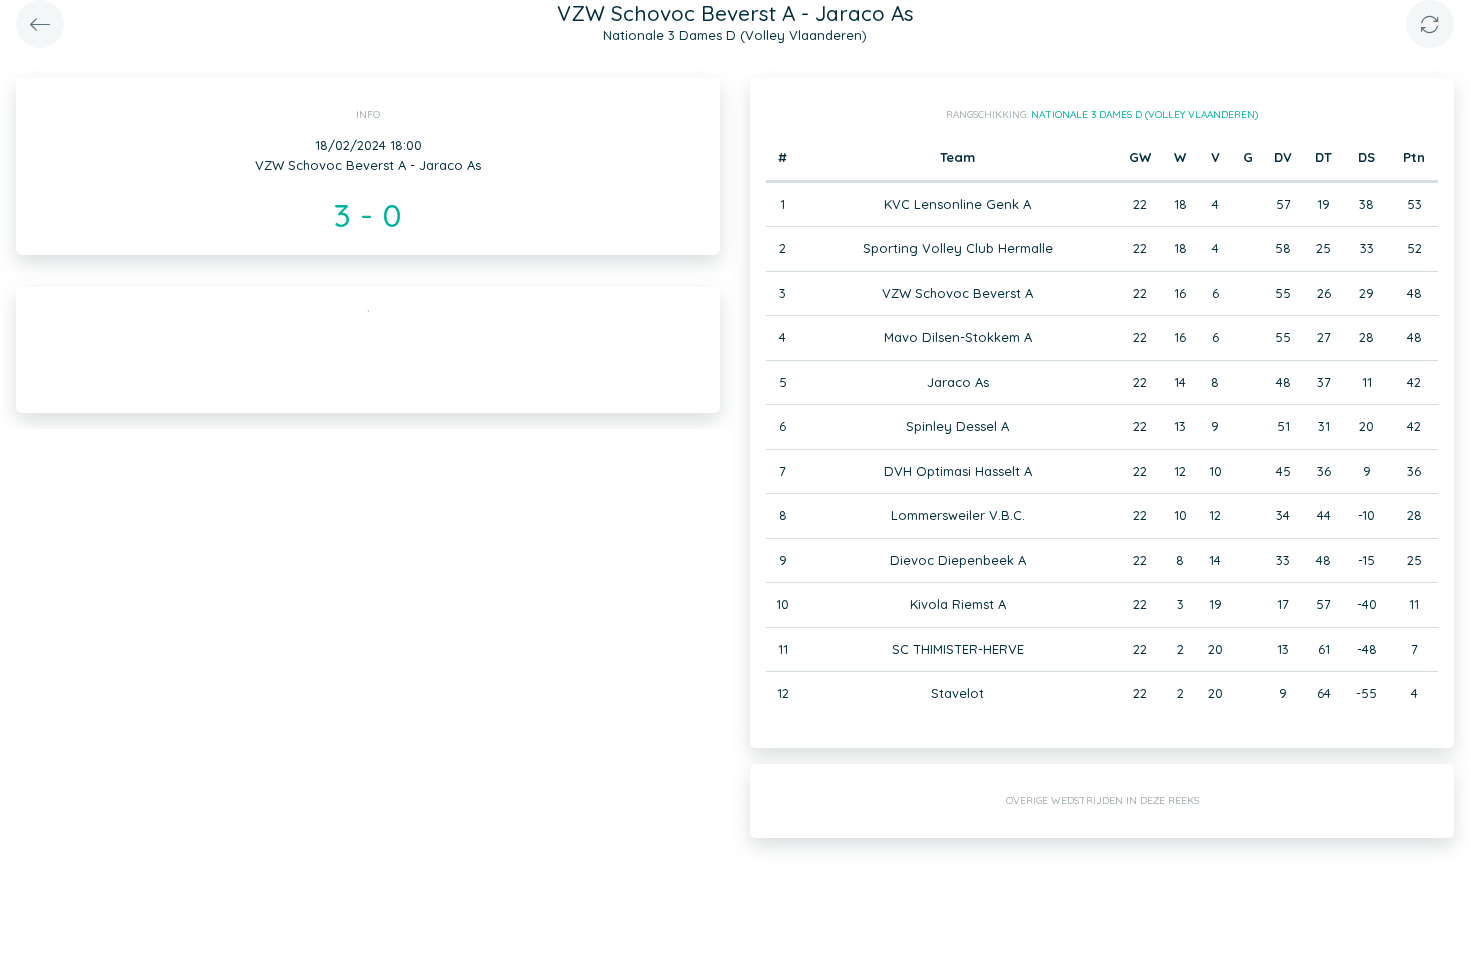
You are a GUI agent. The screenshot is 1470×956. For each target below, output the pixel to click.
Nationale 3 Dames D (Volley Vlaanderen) (1144, 114)
